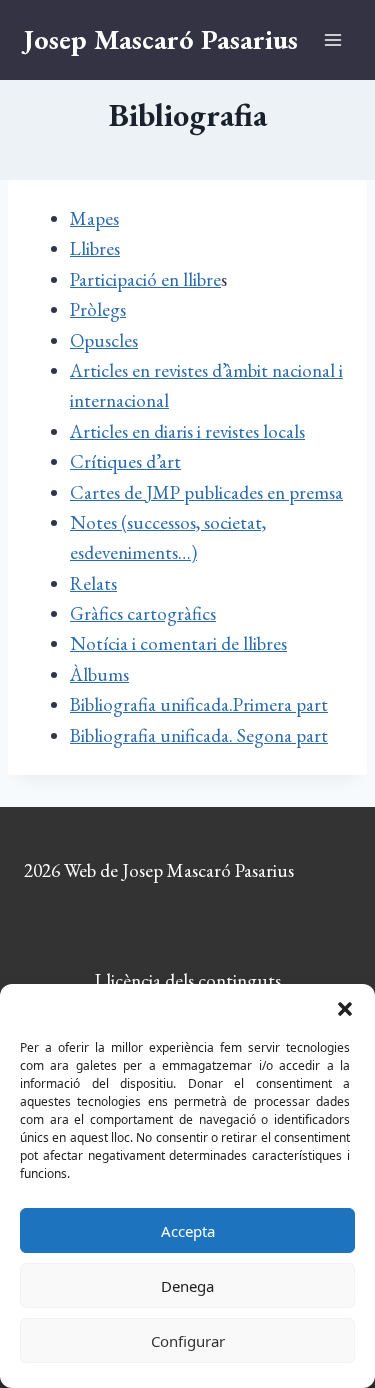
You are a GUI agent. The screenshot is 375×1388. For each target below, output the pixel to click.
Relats (93, 583)
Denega (187, 1286)
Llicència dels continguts (188, 980)
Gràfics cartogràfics (143, 613)
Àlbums (99, 674)
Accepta (188, 1231)
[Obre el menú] (332, 39)
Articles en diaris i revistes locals (187, 431)
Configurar (188, 1341)
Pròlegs (98, 309)
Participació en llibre (145, 279)
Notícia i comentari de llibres (178, 643)
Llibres (95, 248)
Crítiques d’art (125, 461)
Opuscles (104, 340)
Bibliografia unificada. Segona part (199, 735)
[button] (345, 1009)
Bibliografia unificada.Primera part (199, 704)
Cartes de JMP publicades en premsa (206, 492)
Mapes (94, 218)
